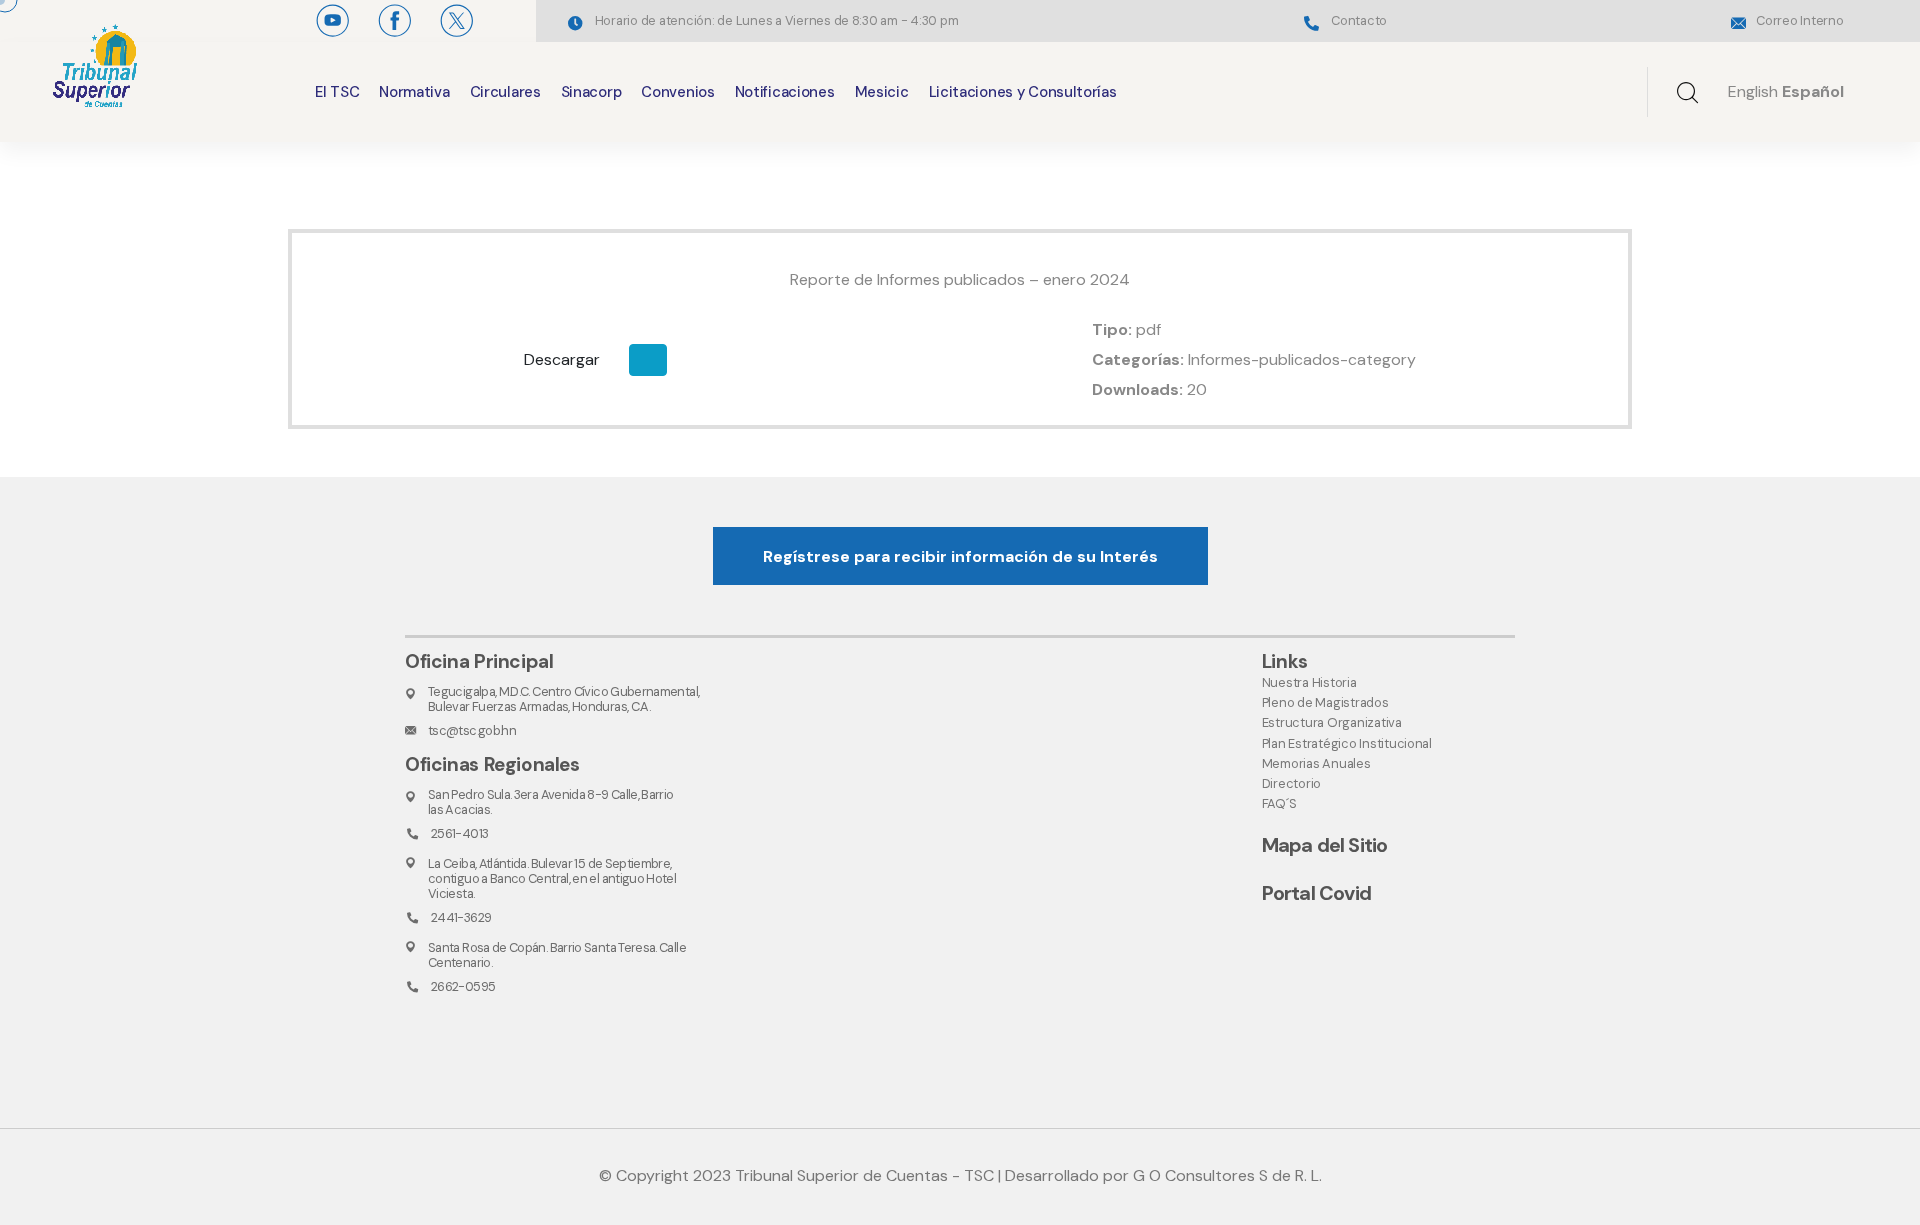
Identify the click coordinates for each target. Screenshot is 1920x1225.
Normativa (414, 92)
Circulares (505, 92)
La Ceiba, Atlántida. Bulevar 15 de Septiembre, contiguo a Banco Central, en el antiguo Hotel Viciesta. (552, 879)
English (1753, 91)
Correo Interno (1799, 20)
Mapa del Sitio (1325, 845)
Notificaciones (785, 92)
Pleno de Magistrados (1325, 702)
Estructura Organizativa (1332, 722)
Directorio (1291, 783)
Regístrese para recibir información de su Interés (960, 556)
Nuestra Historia (1309, 682)
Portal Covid (1316, 893)
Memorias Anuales (1316, 763)
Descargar (562, 359)
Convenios (677, 92)
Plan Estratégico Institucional (1347, 743)
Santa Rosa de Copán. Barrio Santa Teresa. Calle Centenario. (557, 955)
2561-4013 (459, 833)
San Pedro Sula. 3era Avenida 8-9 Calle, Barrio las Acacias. (551, 802)
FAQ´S (1279, 803)
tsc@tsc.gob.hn (472, 730)
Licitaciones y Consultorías (1023, 92)
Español (1813, 91)
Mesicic (882, 92)
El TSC (337, 92)
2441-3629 (461, 917)
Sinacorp (591, 92)
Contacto (1359, 20)
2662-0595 (463, 986)
